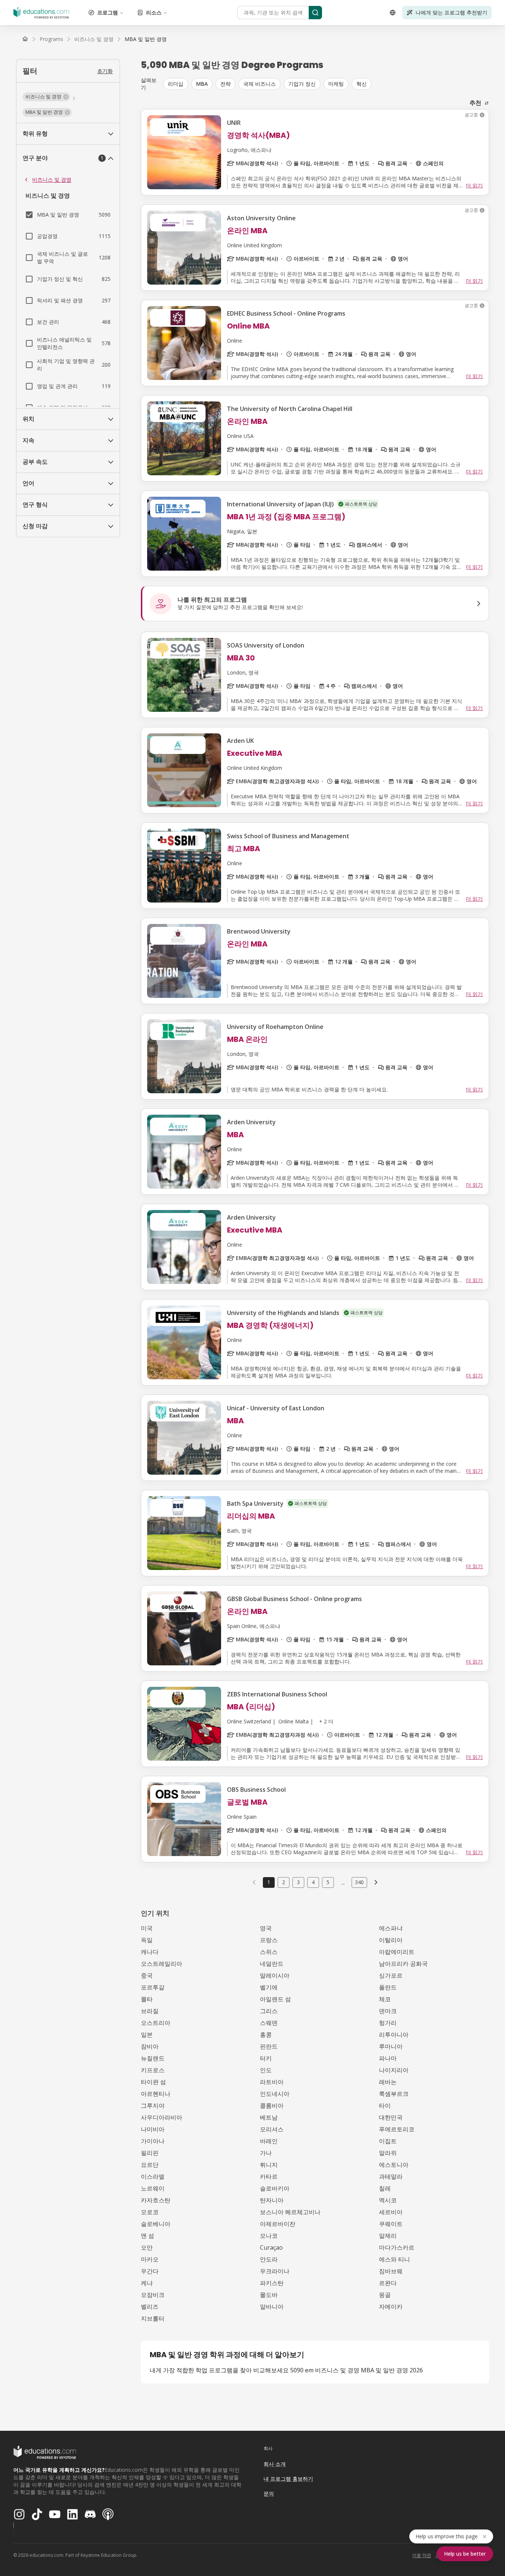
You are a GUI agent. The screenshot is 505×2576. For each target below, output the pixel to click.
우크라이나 (275, 2271)
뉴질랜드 (153, 2058)
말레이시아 (275, 1975)
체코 (385, 1999)
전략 (226, 84)
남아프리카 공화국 (403, 1964)
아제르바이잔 (278, 2224)
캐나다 (150, 1952)
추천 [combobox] (475, 103)
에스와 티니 (394, 2259)
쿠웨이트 (391, 2224)
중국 (147, 1975)
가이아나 (153, 2141)
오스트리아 (156, 2023)
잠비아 (150, 2046)
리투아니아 (394, 2035)
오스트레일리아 (162, 1964)
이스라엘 (153, 2176)
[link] (146, 39)
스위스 (269, 1952)
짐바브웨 (391, 2271)
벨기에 (269, 1987)
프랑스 (269, 1940)
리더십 (176, 84)
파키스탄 (272, 2283)
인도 (266, 2070)
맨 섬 (148, 2236)
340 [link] (359, 1882)
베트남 (269, 2117)
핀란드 (269, 2046)
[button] (46, 97)
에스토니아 (394, 2165)
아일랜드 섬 (275, 1999)
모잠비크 (153, 2295)
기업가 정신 (302, 84)
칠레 (385, 2188)
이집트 (388, 2141)
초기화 (105, 71)
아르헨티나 (156, 2094)
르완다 (388, 2283)
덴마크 (388, 2011)
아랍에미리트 (397, 1952)
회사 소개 (275, 2464)
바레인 (269, 2141)
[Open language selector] (393, 13)
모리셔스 (272, 2129)
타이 (385, 2106)
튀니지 (269, 2165)
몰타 (147, 1999)
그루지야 (153, 2106)
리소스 (154, 12)
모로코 (150, 2212)
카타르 (269, 2176)
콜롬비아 (272, 2106)
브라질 (150, 2011)
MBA (202, 84)
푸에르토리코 (397, 2129)
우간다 (150, 2271)
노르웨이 (153, 2188)
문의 (269, 2493)
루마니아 (391, 2046)
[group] (326, 84)
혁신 (362, 84)
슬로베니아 (156, 2224)
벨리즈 (150, 2307)
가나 (266, 2153)
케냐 (147, 2283)
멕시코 (388, 2200)
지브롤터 (153, 2318)
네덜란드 (272, 1964)
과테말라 (391, 2176)
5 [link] (328, 1882)
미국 (147, 1928)
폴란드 (388, 1987)
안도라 (269, 2259)
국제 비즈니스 (260, 84)
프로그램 (108, 12)
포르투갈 (153, 1987)
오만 (147, 2247)
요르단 (150, 2165)
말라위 (388, 2153)
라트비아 (272, 2082)
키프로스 (153, 2070)
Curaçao (271, 2247)
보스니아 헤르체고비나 (290, 2212)
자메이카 (391, 2307)
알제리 (388, 2236)
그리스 (269, 2011)
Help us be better (465, 2554)
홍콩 (266, 2035)
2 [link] (284, 1882)
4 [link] (313, 1882)
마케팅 (336, 84)
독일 (147, 1940)
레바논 (388, 2082)
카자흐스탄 (156, 2200)
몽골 (385, 2295)
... (343, 1882)
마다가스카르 (397, 2247)
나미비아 (153, 2129)
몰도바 (269, 2295)
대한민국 (391, 2117)
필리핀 (150, 2153)
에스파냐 (391, 1928)
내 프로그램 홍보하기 (288, 2479)
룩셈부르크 (394, 2094)
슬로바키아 (275, 2188)
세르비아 (391, 2212)
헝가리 (388, 2023)
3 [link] (298, 1882)
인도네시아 (275, 2094)
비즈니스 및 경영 (52, 179)
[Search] (315, 13)
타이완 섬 (153, 2082)
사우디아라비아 (162, 2117)
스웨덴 (269, 2023)
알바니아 (272, 2307)
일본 (147, 2035)
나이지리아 (394, 2070)
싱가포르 (391, 1975)
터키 (266, 2058)
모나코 (269, 2236)
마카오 (150, 2259)
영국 (266, 1928)
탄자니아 (272, 2200)
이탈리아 (391, 1940)
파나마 (388, 2058)
